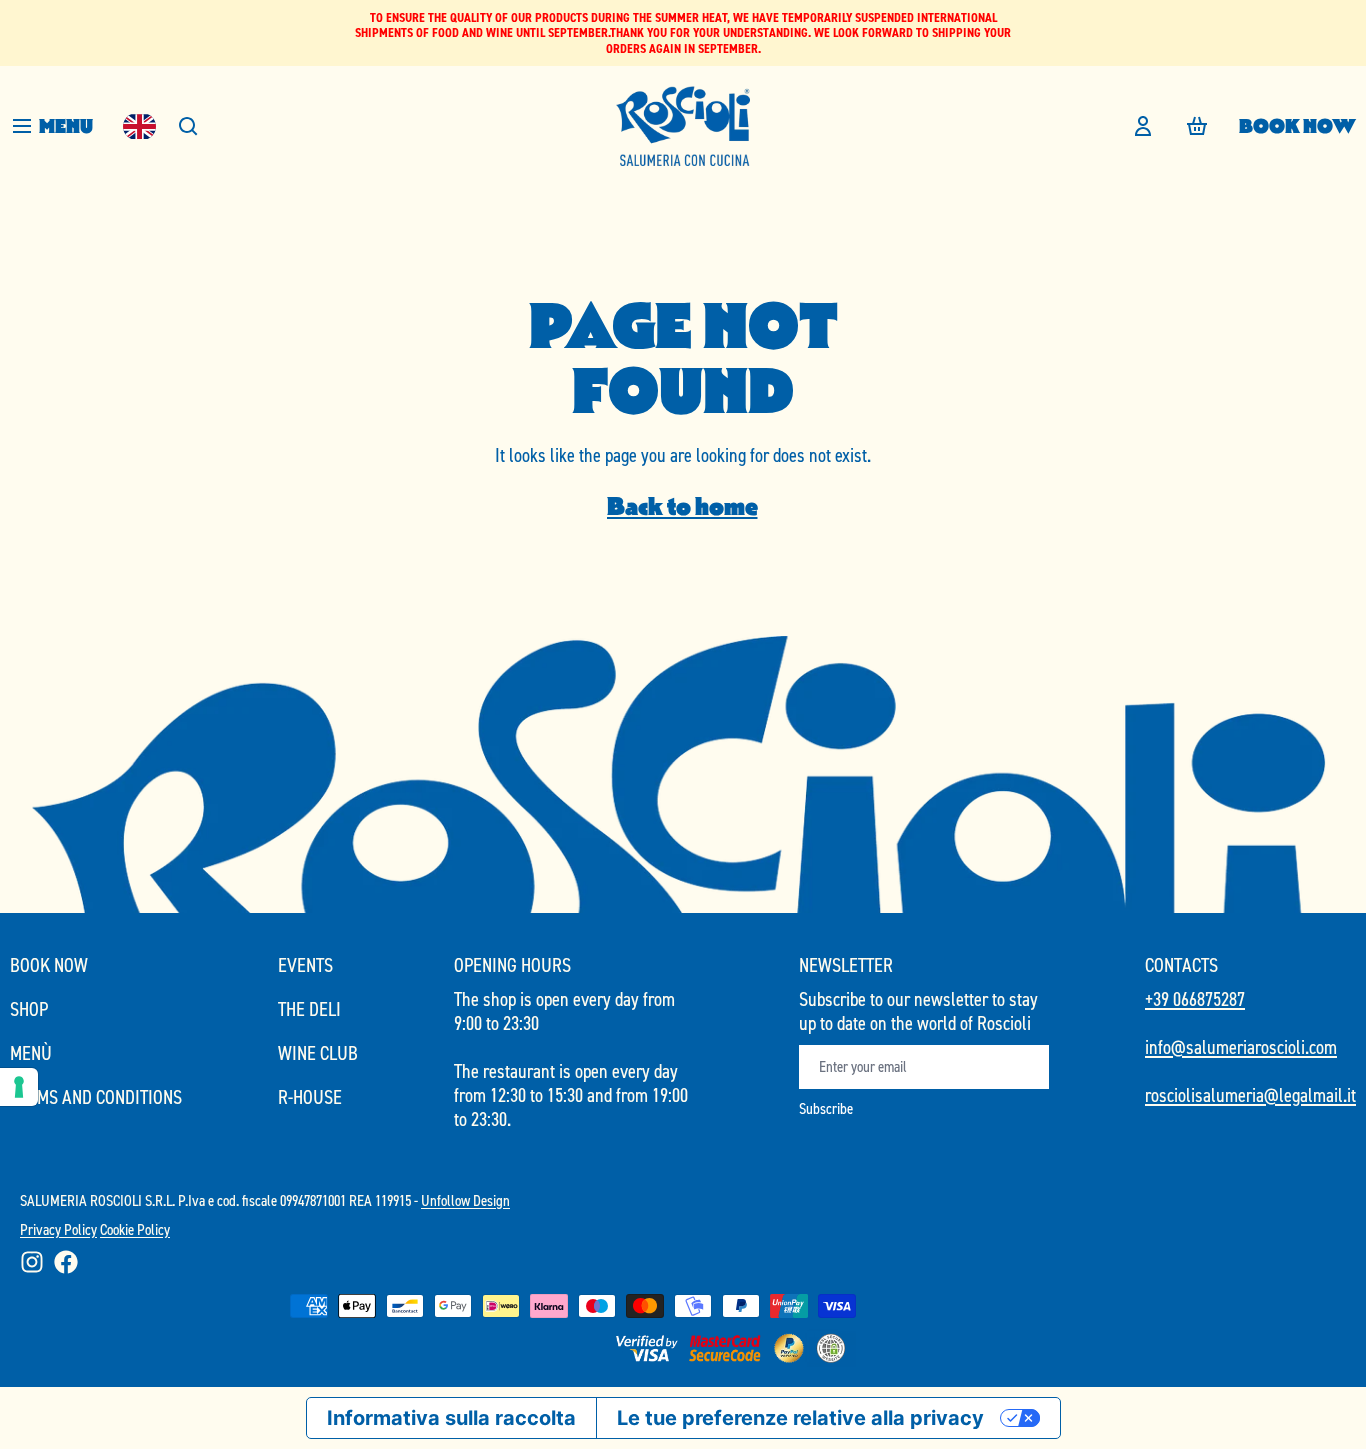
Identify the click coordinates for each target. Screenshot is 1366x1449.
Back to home (682, 506)
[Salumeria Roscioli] (683, 126)
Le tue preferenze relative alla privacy (800, 1418)
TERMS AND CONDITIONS (96, 1097)
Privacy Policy (58, 1229)
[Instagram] (32, 1262)
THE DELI (309, 1009)
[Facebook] (66, 1262)
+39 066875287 (1195, 999)
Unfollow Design (465, 1200)
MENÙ (31, 1053)
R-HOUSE (310, 1097)
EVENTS (305, 965)
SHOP (29, 1009)
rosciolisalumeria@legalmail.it (1250, 1095)
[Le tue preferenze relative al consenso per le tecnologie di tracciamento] (19, 1087)
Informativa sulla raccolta (451, 1418)
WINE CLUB (318, 1053)
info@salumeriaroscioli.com (1241, 1047)
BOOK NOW (1297, 126)
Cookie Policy (135, 1229)
